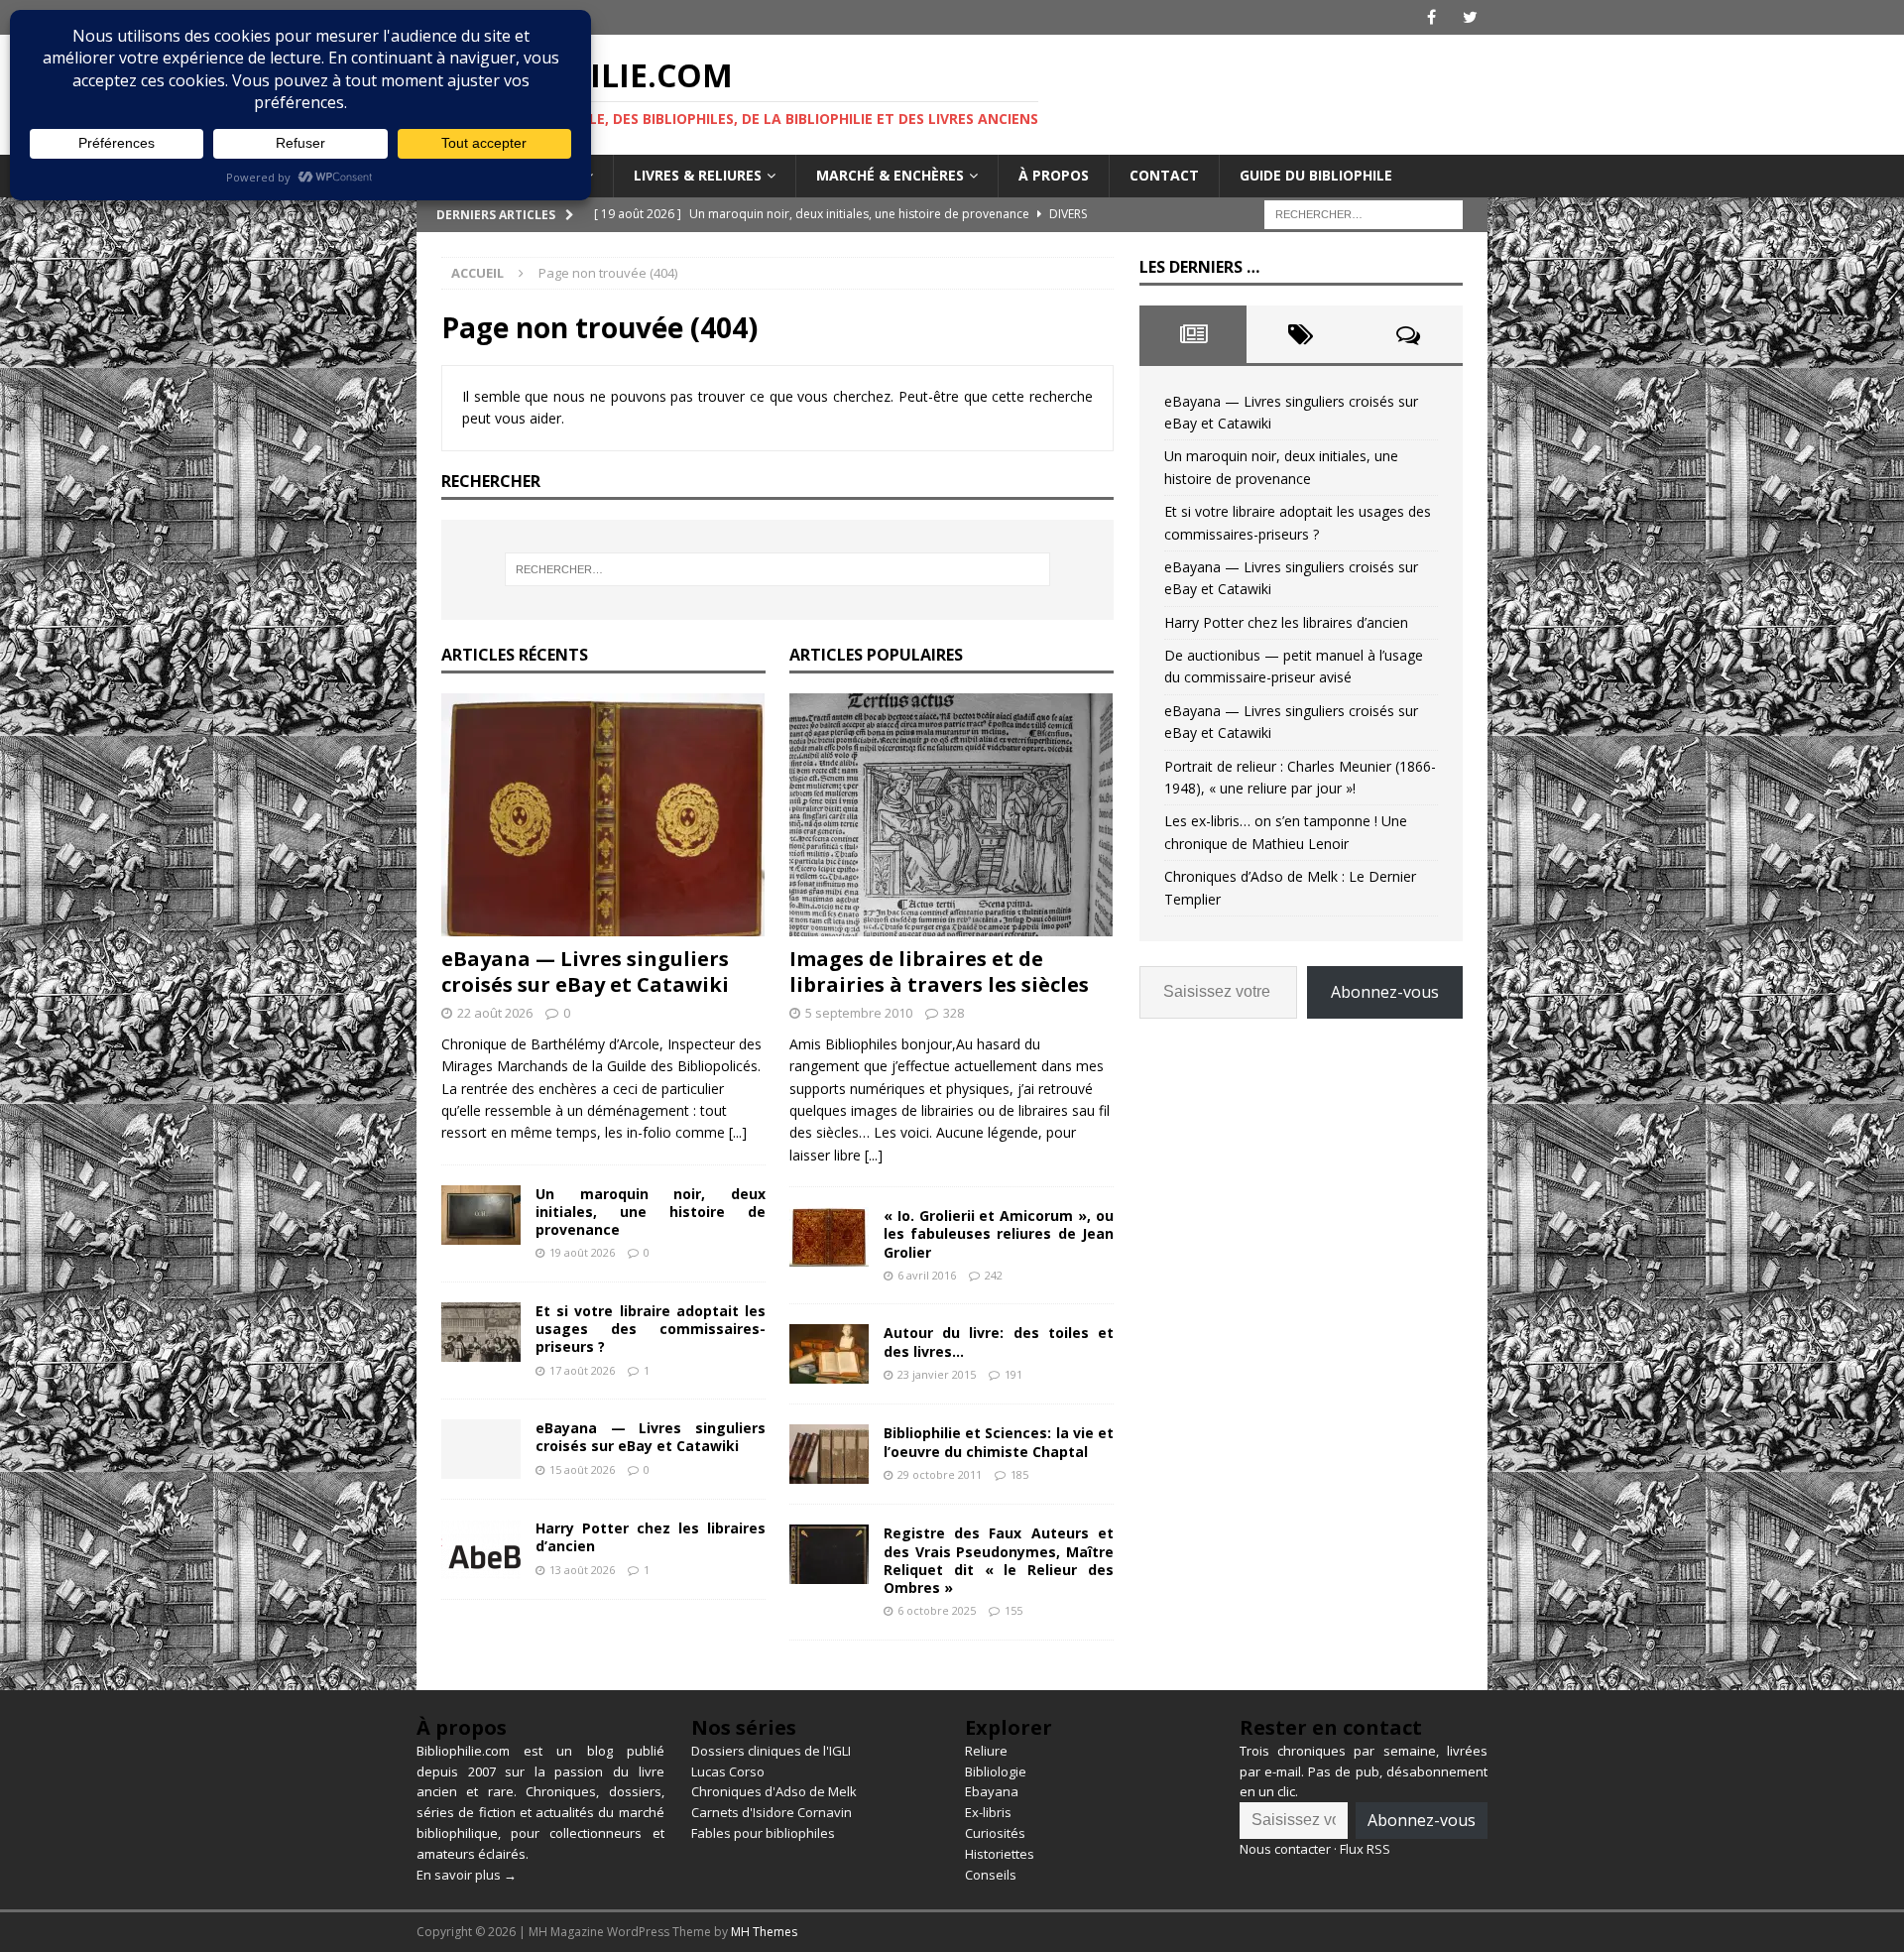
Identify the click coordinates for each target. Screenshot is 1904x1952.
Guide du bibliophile (1316, 175)
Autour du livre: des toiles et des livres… (999, 1342)
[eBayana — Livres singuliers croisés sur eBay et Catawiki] (603, 815)
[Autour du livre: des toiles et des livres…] (829, 1354)
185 (1019, 1474)
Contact (1164, 175)
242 (994, 1275)
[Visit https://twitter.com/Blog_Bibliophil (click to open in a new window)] (1470, 17)
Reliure (986, 1751)
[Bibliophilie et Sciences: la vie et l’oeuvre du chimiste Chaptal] (829, 1454)
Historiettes (1000, 1854)
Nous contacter (1285, 1849)
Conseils (991, 1875)
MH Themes (764, 1932)
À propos (1054, 175)
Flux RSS (1365, 1849)
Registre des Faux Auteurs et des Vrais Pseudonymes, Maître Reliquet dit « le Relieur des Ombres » (999, 1560)
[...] (738, 1132)
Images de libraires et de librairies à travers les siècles (939, 972)
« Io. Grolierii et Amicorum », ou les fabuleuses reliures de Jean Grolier (999, 1233)
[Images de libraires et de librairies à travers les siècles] (952, 815)
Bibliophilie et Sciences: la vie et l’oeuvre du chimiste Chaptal (999, 1442)
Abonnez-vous (1385, 992)
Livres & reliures (698, 175)
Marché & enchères (890, 175)
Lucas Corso (728, 1771)
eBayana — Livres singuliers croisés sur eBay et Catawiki (585, 972)
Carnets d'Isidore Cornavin (772, 1812)
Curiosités (995, 1833)
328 (953, 1013)
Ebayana (992, 1791)
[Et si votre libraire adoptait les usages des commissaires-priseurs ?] (481, 1332)
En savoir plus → (467, 1875)
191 (1013, 1374)
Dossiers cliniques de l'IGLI (771, 1751)
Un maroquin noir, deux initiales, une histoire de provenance (651, 1212)
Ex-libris (988, 1812)
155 (1013, 1610)
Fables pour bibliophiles (763, 1833)
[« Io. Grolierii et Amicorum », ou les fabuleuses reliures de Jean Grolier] (829, 1237)
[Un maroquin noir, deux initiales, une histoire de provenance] (481, 1215)
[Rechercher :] (1364, 213)
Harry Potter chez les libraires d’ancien (651, 1537)
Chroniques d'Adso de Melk (774, 1791)
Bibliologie (996, 1771)
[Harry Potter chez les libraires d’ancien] (481, 1549)
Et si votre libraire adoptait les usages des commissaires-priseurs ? (651, 1329)
